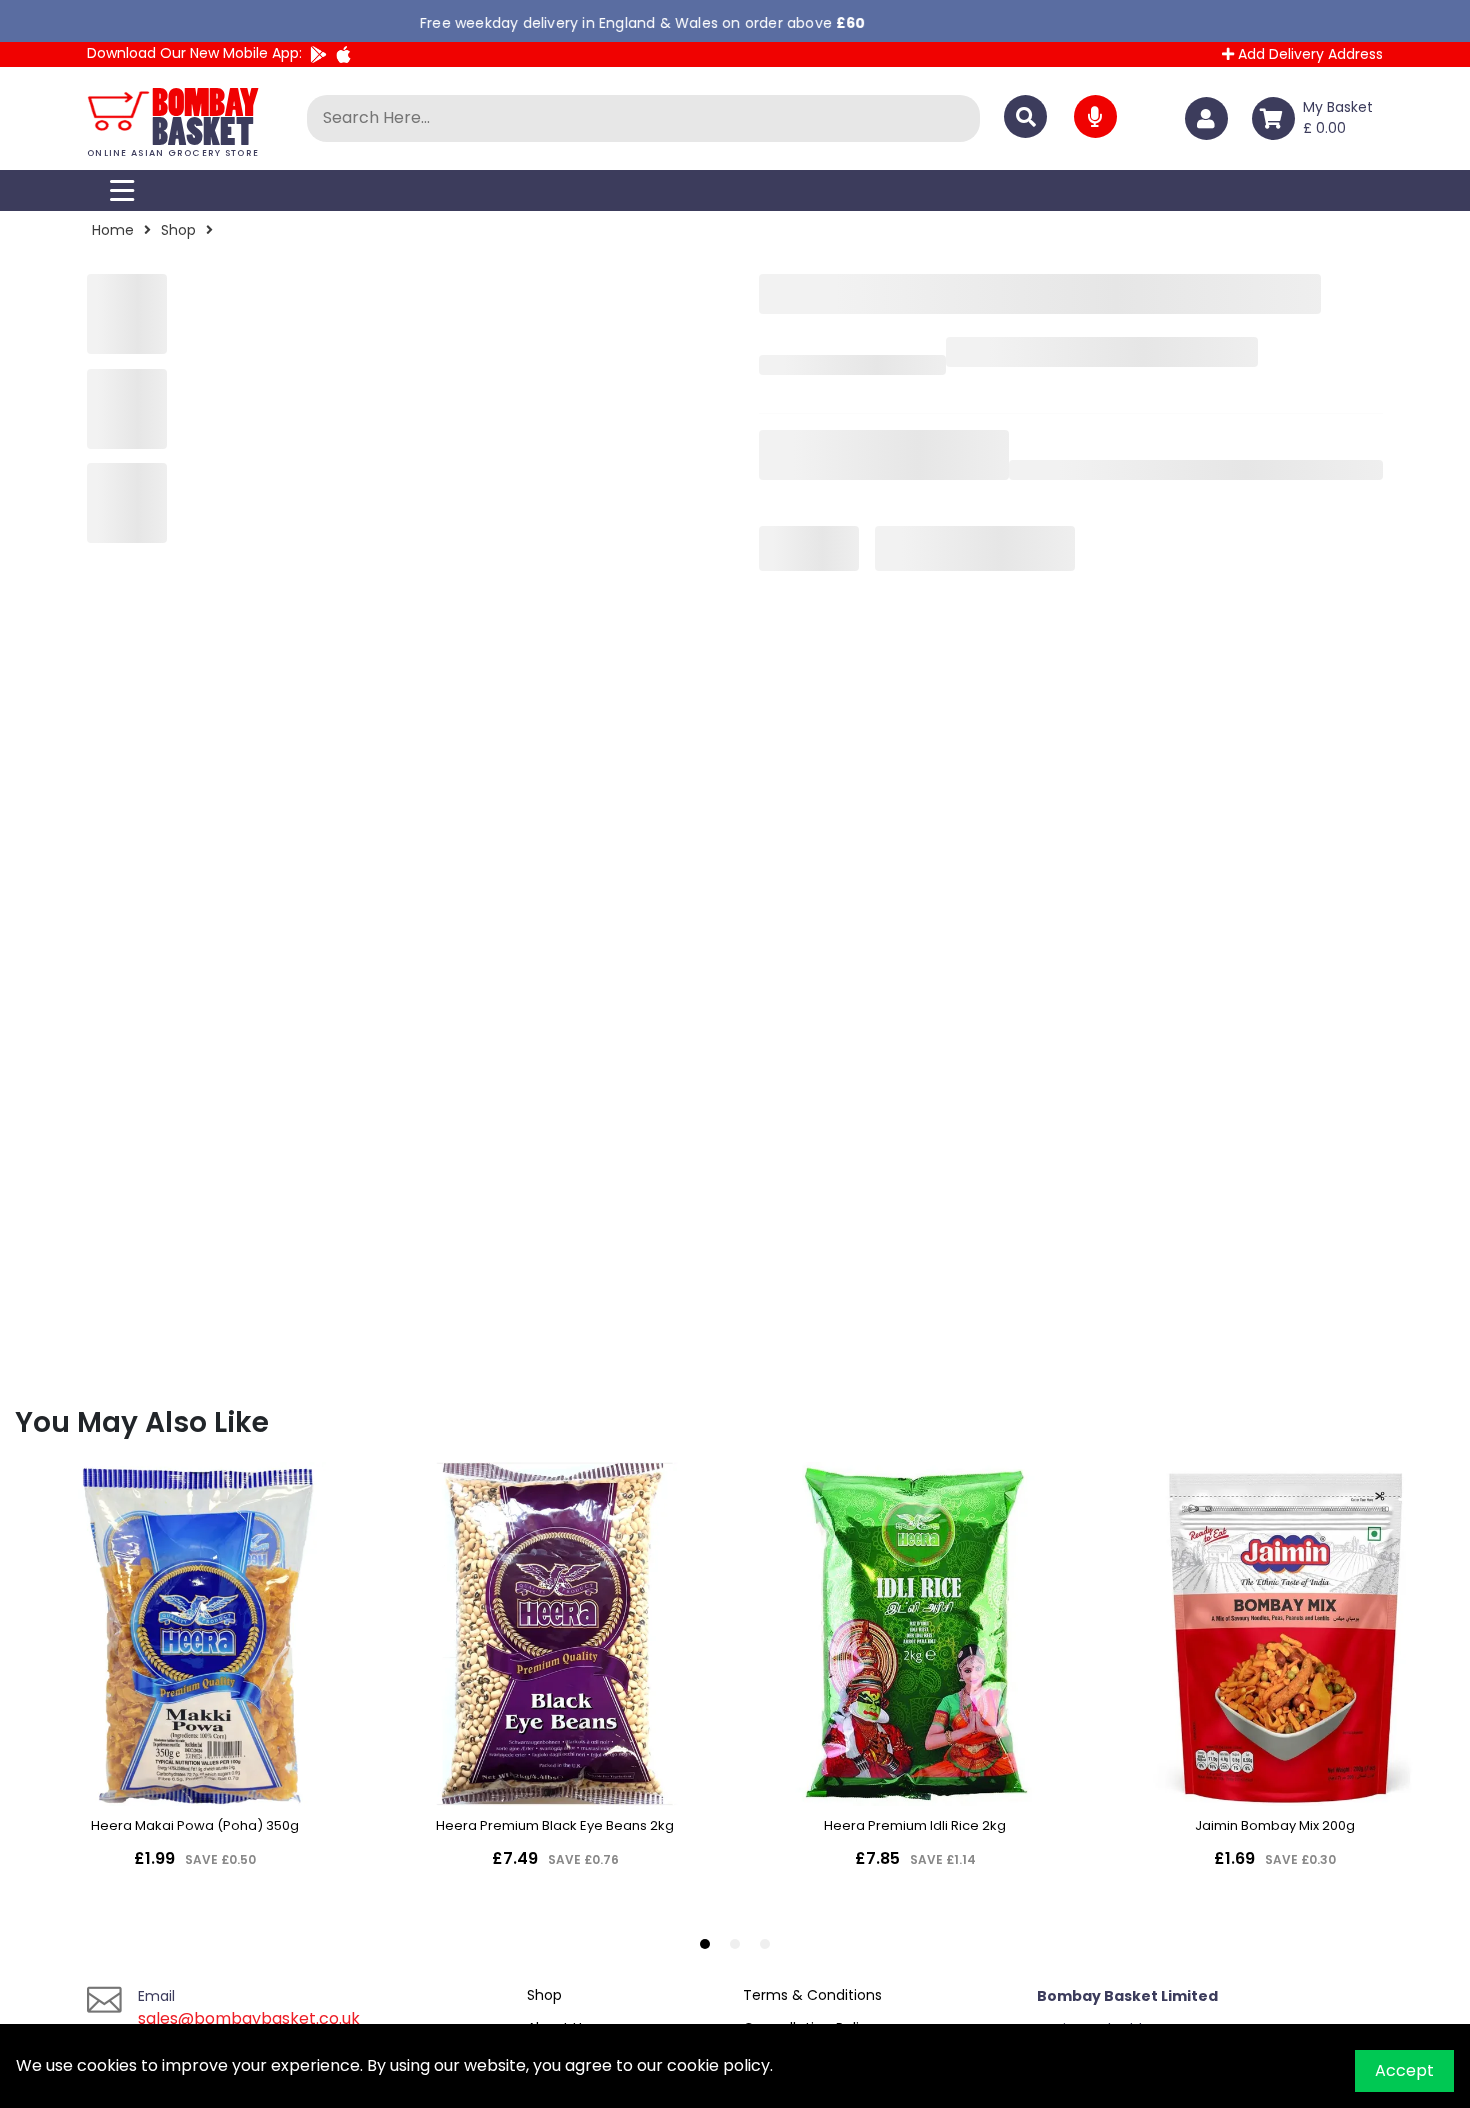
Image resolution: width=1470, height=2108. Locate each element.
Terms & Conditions (812, 1995)
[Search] (1025, 116)
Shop (178, 230)
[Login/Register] (1210, 118)
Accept (1404, 2070)
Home (113, 230)
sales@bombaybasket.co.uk (249, 2018)
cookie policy (718, 2065)
